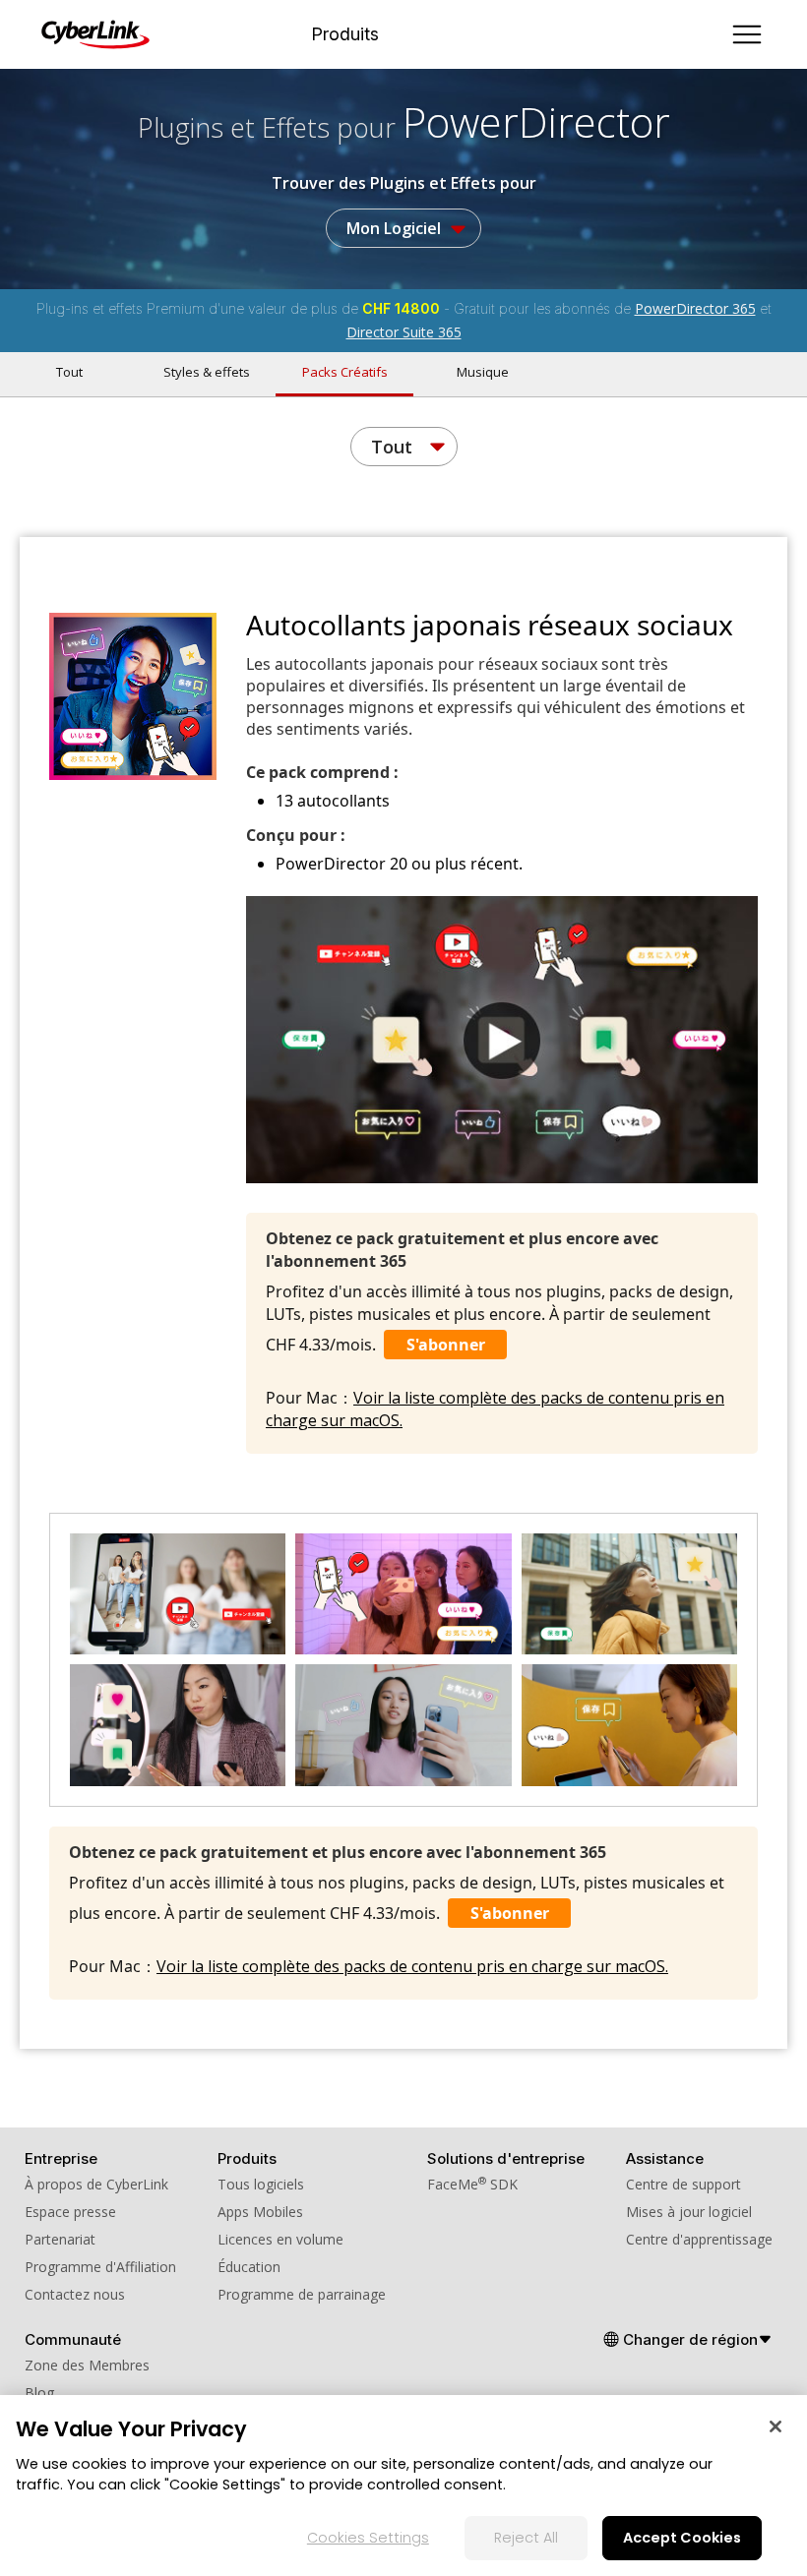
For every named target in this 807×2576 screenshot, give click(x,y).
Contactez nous (75, 2294)
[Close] (776, 2426)
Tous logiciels (261, 2184)
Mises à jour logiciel (689, 2212)
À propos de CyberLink (96, 2184)
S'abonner (446, 1345)
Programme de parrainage (302, 2294)
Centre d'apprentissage (699, 2239)
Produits (345, 34)
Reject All (526, 2538)
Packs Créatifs (345, 372)
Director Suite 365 (404, 332)
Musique (483, 372)
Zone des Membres (87, 2365)
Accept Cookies (682, 2538)
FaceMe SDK (472, 2184)
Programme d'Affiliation (100, 2267)
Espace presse (70, 2212)
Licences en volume (280, 2239)
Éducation (249, 2267)
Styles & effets (207, 372)
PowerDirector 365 (695, 308)
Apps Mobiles (260, 2212)
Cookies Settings (368, 2538)
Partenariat (60, 2239)
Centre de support (683, 2184)
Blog (39, 2393)
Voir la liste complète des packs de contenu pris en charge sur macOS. (412, 1966)
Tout (69, 372)
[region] (403, 2486)
